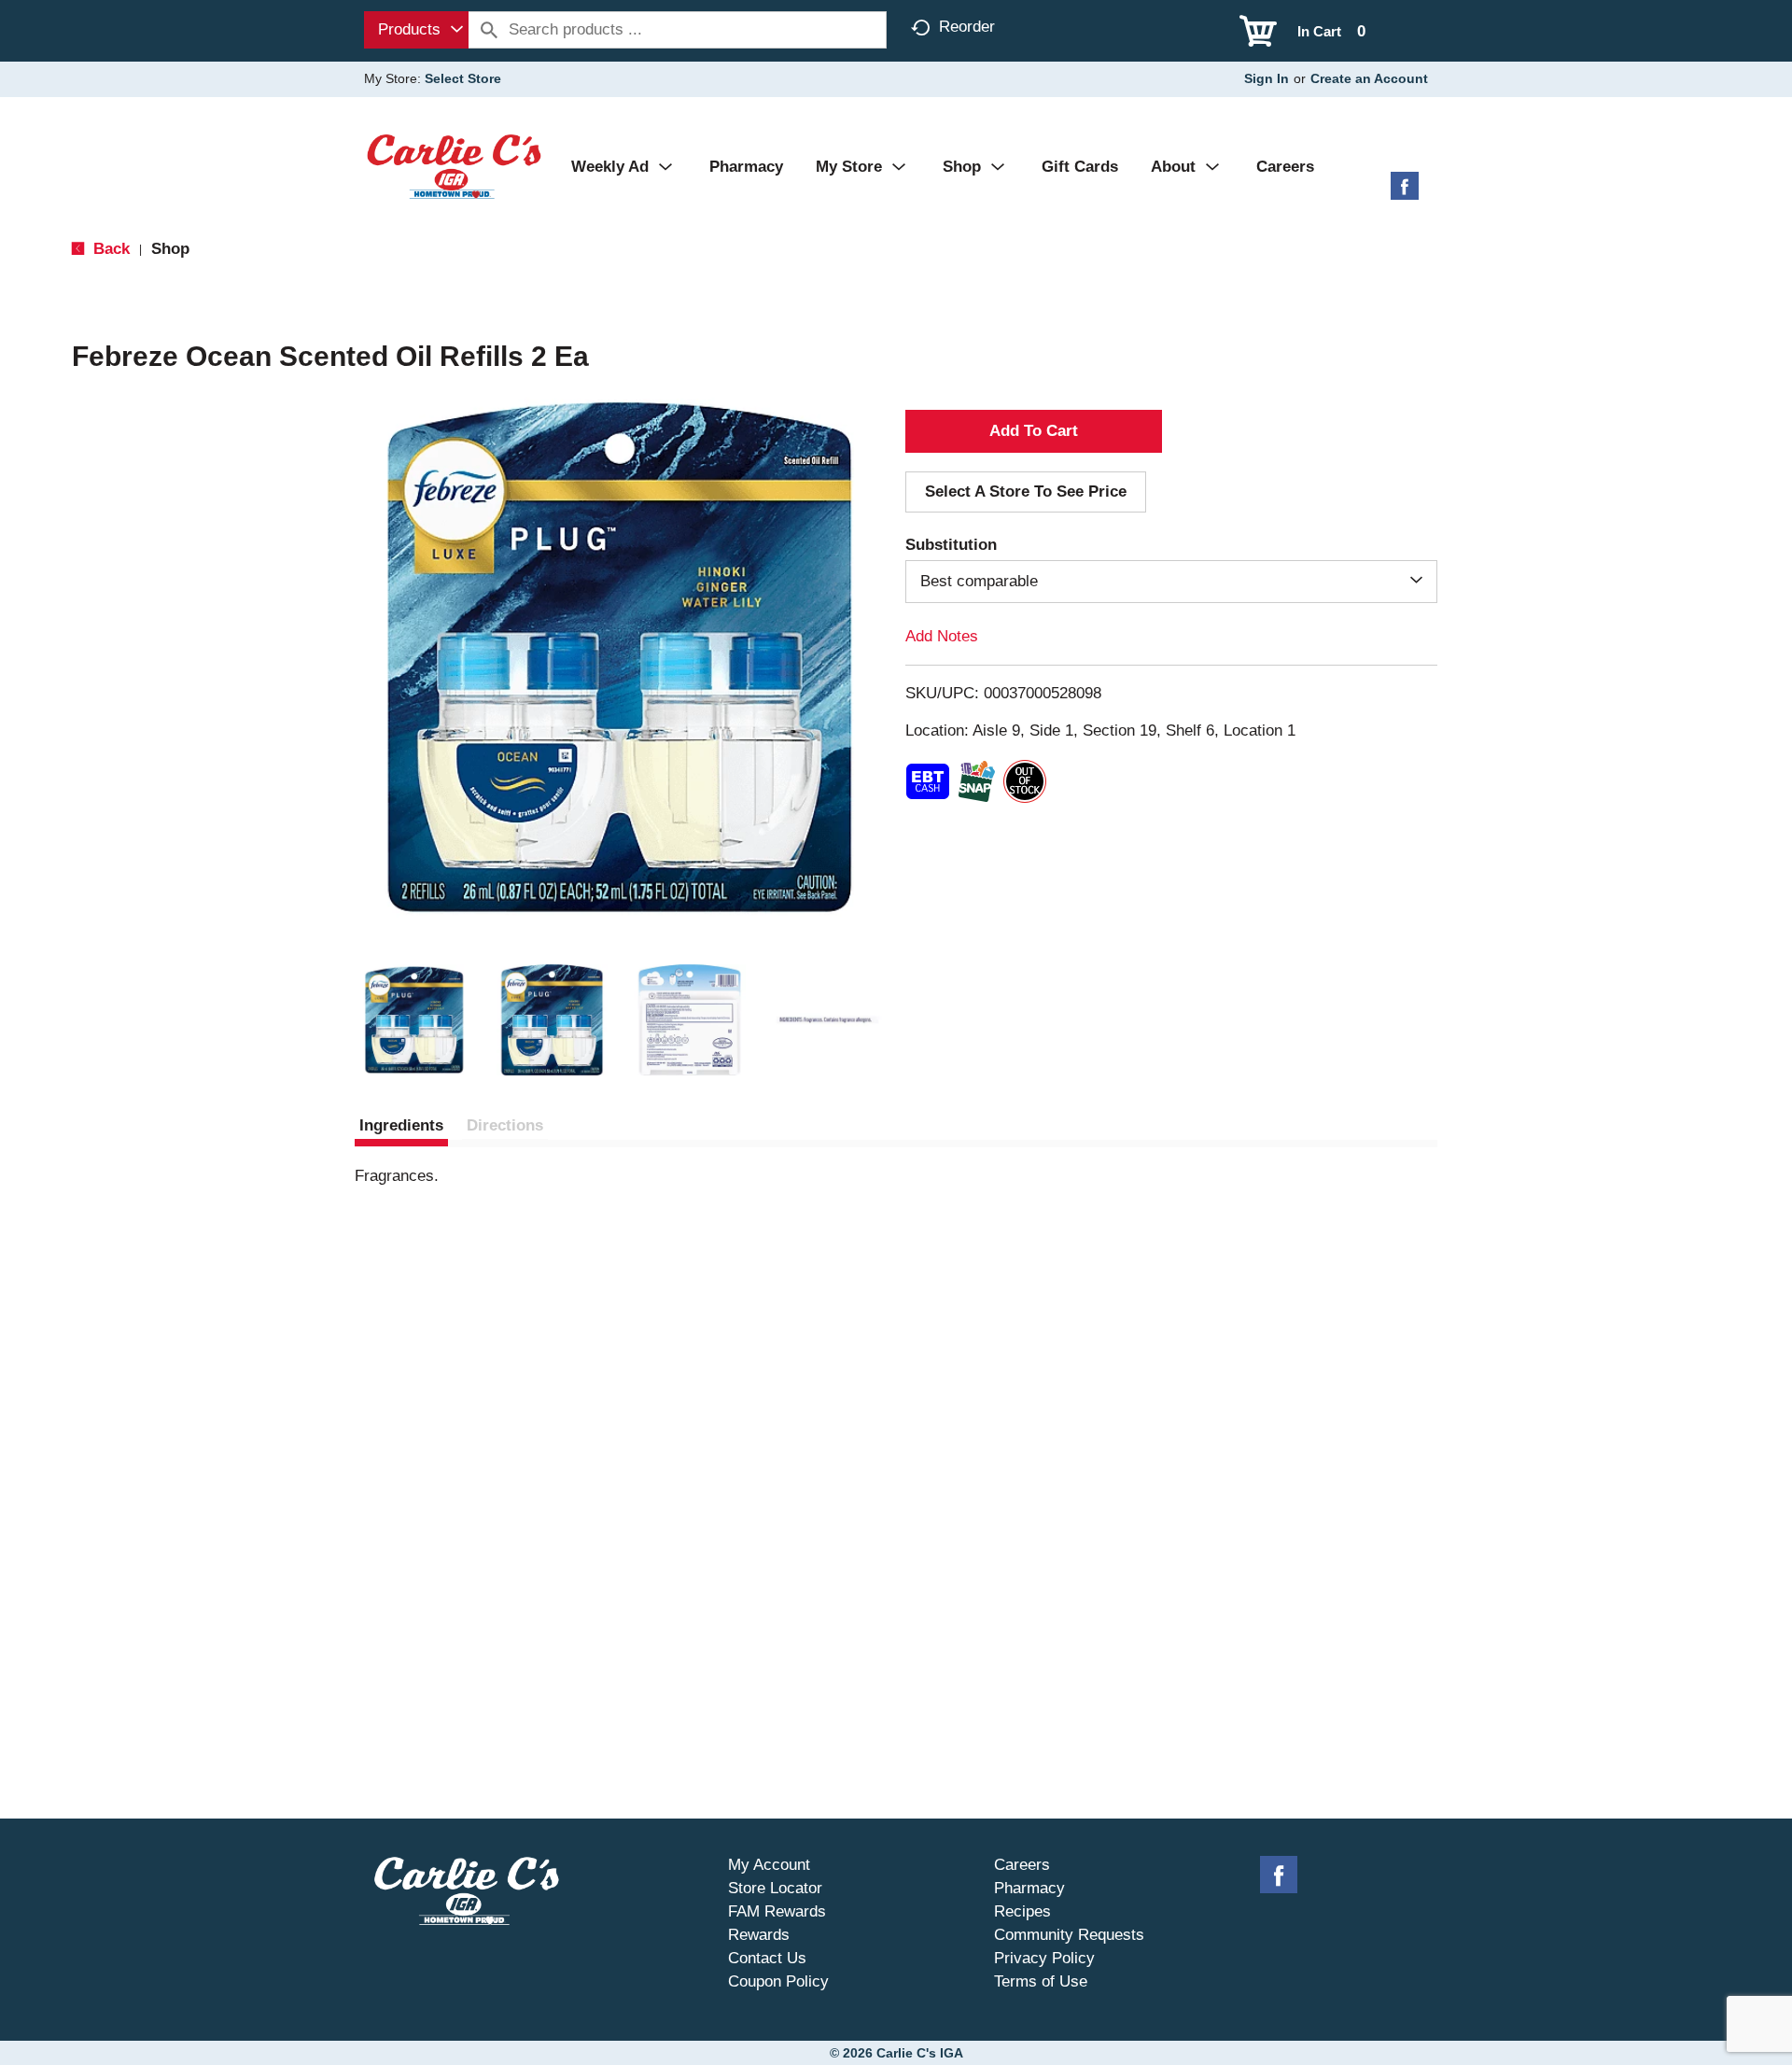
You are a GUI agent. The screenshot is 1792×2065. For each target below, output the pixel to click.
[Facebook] (1405, 193)
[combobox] (416, 30)
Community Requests (1069, 1935)
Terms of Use (1041, 1981)
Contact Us (767, 1958)
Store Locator (775, 1888)
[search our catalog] (489, 30)
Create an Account (1369, 78)
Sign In (1267, 78)
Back (109, 249)
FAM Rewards (777, 1911)
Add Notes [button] (942, 636)
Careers (1022, 1865)
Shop (170, 249)
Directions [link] (505, 1125)
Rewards (759, 1935)
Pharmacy (1029, 1888)
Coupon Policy (778, 1981)
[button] (414, 1020)
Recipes (1022, 1911)
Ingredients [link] (401, 1125)
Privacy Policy (1044, 1958)
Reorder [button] (967, 27)
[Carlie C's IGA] (454, 166)
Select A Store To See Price (1026, 492)
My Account (769, 1865)
